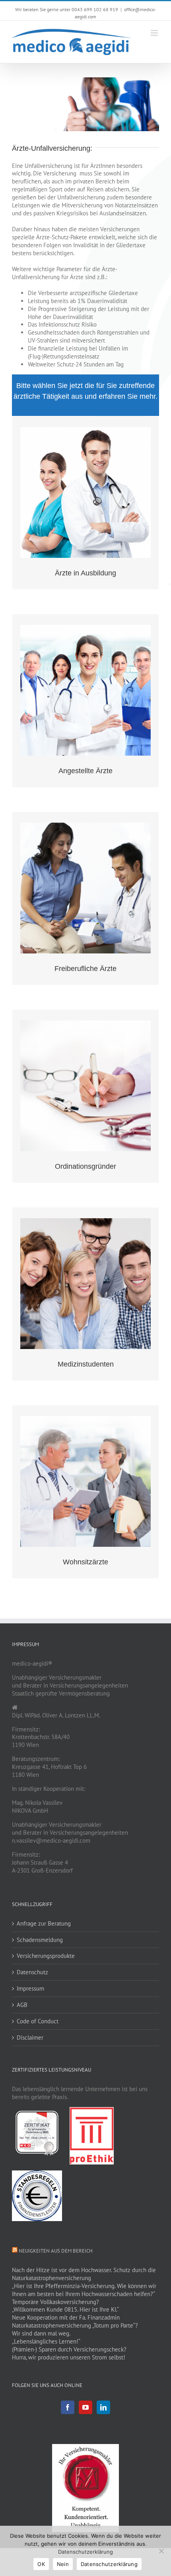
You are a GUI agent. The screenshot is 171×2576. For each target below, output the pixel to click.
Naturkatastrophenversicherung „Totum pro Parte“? (75, 2325)
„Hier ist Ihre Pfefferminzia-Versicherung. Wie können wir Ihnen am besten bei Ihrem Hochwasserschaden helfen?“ (84, 2290)
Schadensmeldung (40, 1940)
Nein (63, 2564)
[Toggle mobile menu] (155, 33)
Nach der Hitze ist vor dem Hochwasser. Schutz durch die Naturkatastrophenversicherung (84, 2274)
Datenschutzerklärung (85, 2552)
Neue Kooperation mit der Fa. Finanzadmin (66, 2317)
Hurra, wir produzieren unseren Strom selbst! (69, 2357)
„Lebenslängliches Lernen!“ (46, 2341)
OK (41, 2564)
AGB (22, 2005)
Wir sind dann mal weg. (41, 2333)
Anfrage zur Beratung (44, 1923)
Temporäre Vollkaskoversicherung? (55, 2302)
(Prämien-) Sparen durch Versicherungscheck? (69, 2349)
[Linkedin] (103, 2407)
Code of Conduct (38, 2021)
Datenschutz (32, 1972)
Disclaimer (30, 2037)
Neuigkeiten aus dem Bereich (56, 2251)
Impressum (30, 1988)
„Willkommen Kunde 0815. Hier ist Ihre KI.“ (65, 2309)
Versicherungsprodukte (46, 1956)
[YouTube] (85, 2407)
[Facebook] (68, 2407)
